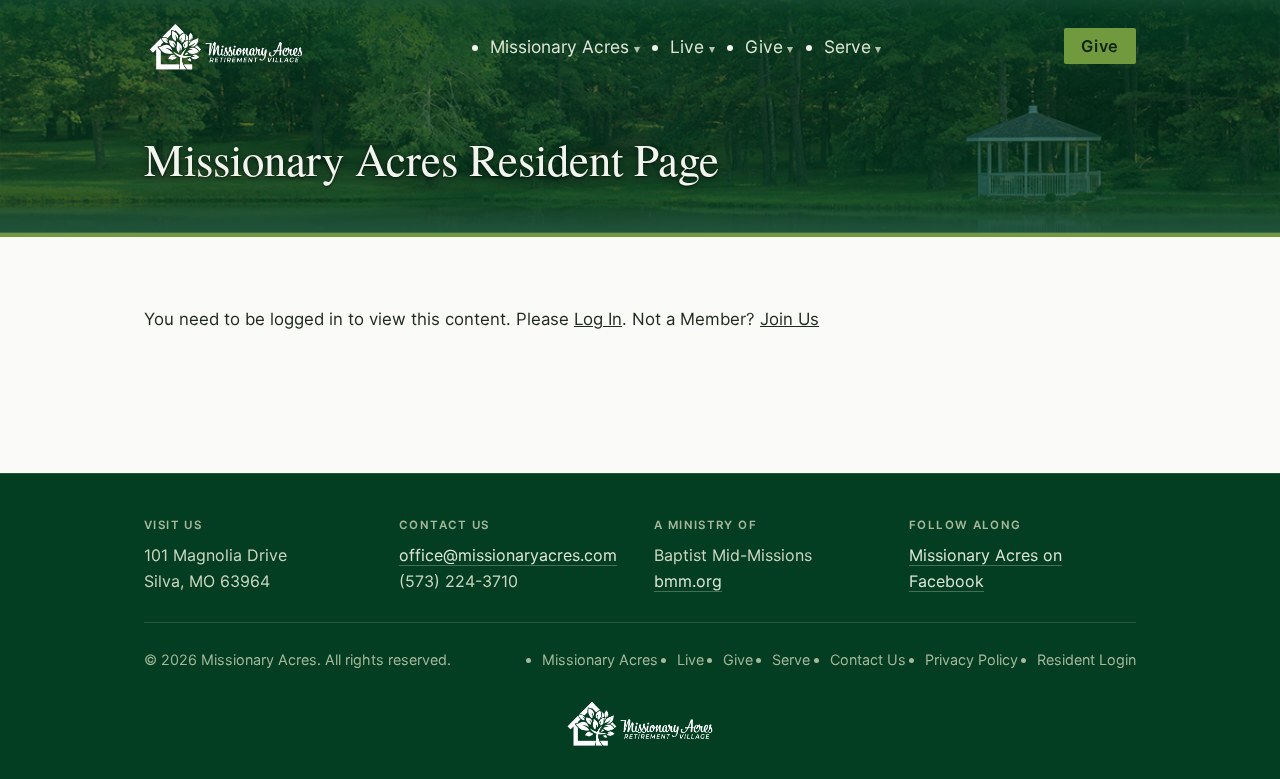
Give (764, 46)
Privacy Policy (971, 659)
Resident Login (1086, 659)
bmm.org (688, 581)
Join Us (789, 319)
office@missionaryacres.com (508, 555)
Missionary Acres (559, 46)
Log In (598, 319)
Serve (847, 46)
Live (687, 46)
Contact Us (868, 659)
